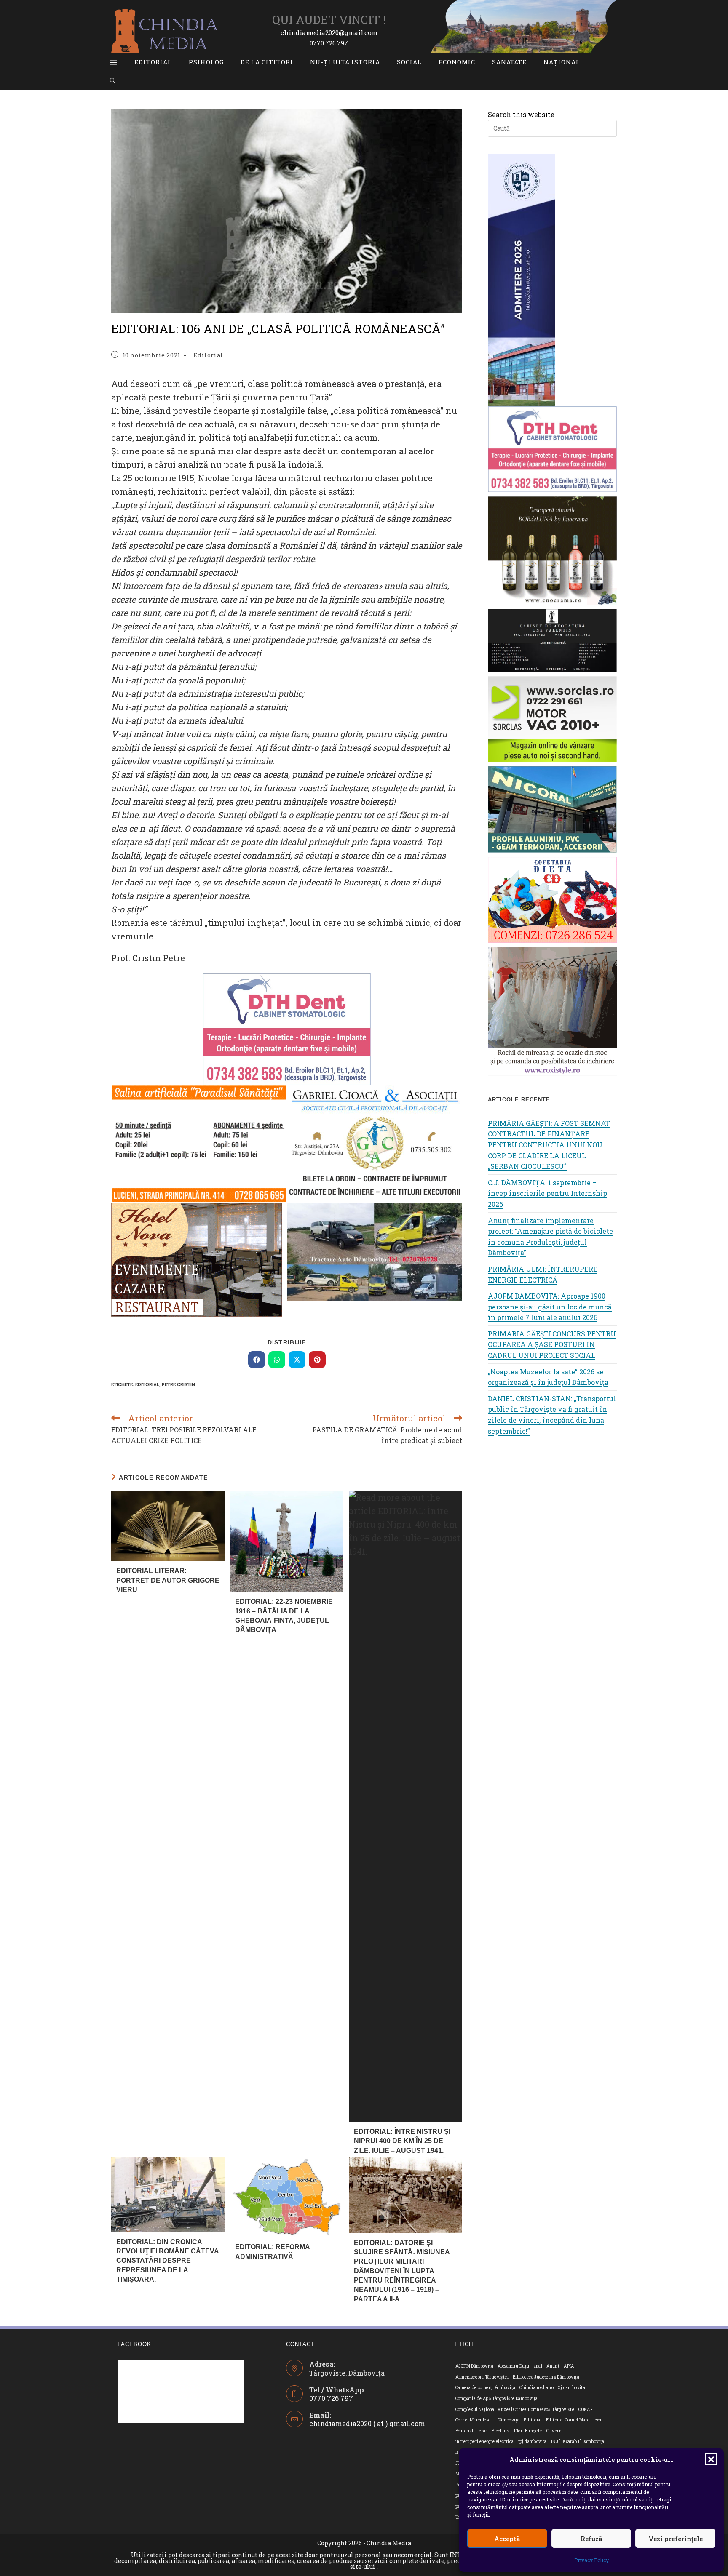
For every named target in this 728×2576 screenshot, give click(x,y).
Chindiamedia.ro (537, 2388)
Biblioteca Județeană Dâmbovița (546, 2377)
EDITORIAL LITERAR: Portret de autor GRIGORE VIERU (168, 1580)
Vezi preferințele (676, 2539)
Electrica (501, 2431)
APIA (569, 2366)
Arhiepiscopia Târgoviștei (482, 2377)
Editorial (208, 355)
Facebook (134, 2344)
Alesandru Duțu (514, 2366)
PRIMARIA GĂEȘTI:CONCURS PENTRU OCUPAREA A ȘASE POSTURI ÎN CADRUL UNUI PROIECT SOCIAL (552, 1344)
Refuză (591, 2539)
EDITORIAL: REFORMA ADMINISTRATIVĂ (272, 2252)
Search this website (521, 114)
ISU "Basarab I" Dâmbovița (578, 2441)
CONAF (586, 2409)
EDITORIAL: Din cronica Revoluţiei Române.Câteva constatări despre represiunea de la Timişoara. (167, 2261)
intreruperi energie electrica (485, 2441)
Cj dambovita (571, 2388)
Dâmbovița (509, 2420)
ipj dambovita (533, 2441)
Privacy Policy (591, 2560)
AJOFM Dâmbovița (474, 2366)
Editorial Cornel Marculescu (574, 2420)
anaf (538, 2366)
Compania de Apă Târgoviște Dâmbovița (496, 2399)
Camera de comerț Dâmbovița (485, 2388)
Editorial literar (471, 2431)
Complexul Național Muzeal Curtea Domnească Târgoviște (515, 2409)
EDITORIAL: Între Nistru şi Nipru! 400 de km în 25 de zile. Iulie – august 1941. (402, 2141)
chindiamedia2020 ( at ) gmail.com (367, 2423)
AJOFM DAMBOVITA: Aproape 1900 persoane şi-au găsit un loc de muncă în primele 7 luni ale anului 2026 (550, 1307)
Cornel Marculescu (474, 2420)
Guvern (554, 2431)
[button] (711, 2459)
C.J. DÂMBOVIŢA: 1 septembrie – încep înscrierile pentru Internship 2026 (547, 1193)
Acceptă (507, 2539)
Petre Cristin (178, 1384)
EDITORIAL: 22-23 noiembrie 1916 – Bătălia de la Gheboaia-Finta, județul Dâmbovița (284, 1616)
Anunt (553, 2366)
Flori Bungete (528, 2431)
